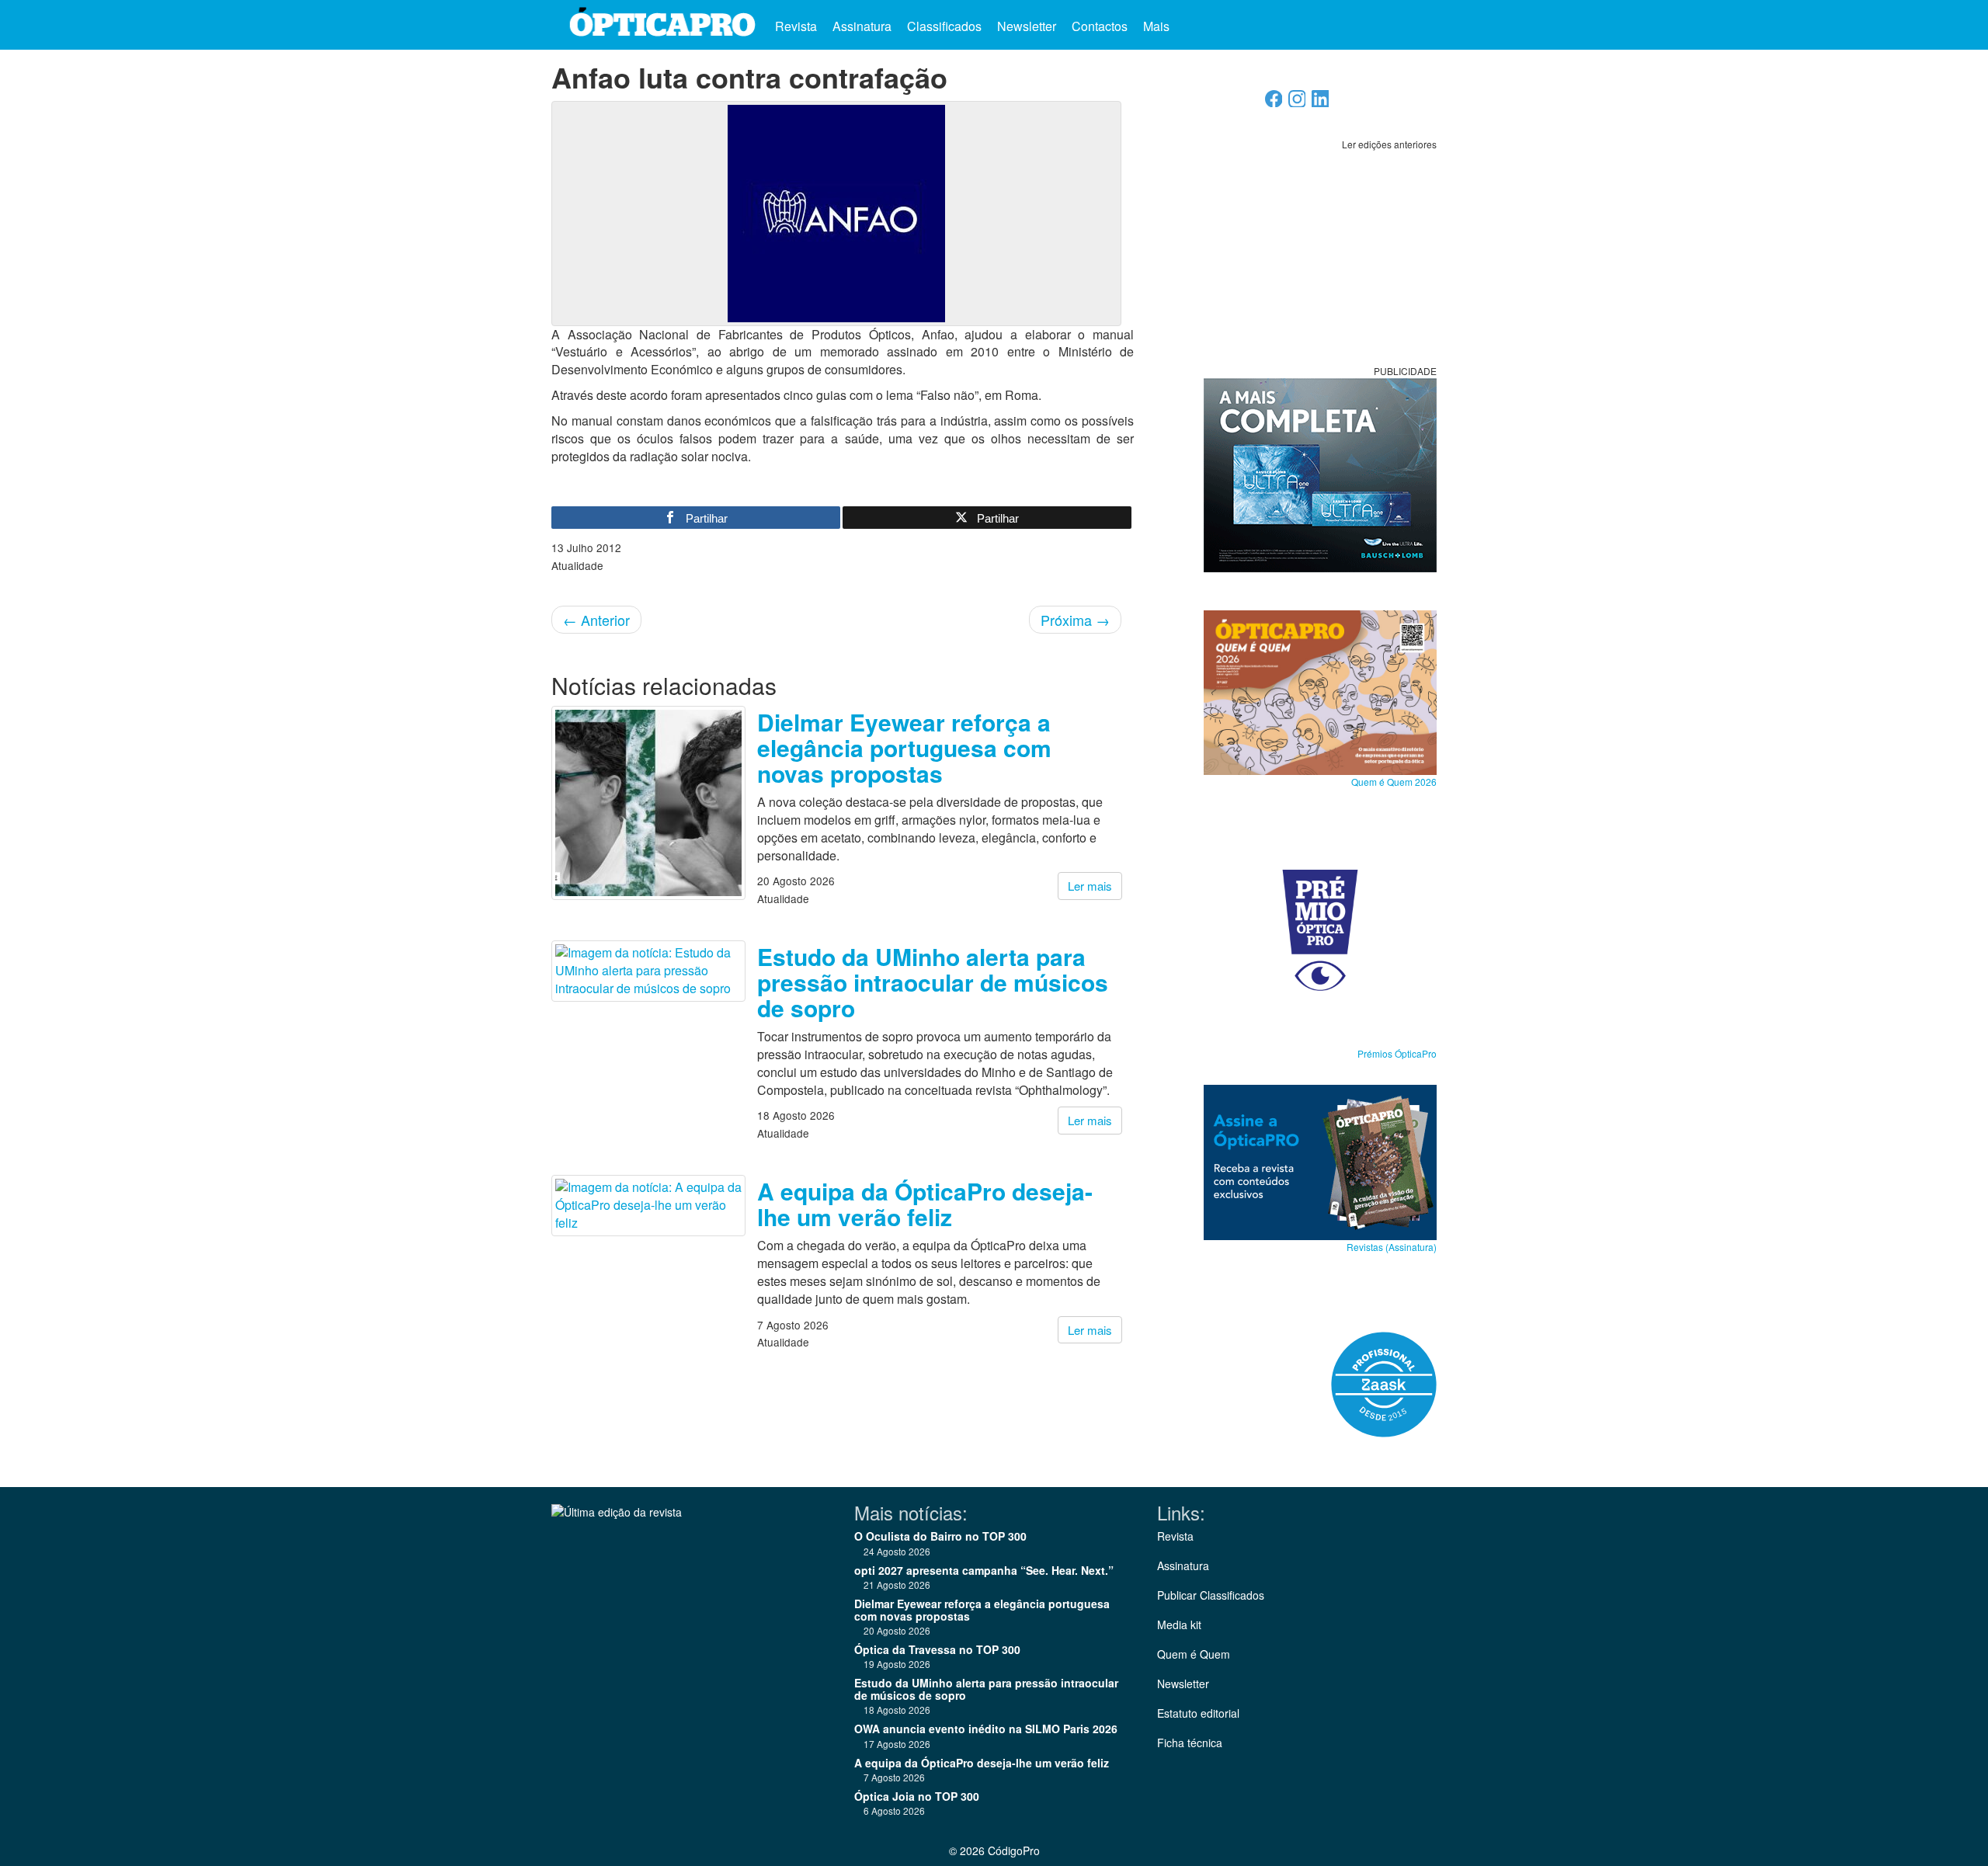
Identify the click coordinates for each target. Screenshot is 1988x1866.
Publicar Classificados (1211, 1595)
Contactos (1100, 26)
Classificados (944, 26)
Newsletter (1027, 26)
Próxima (1075, 620)
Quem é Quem (1194, 1654)
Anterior (596, 620)
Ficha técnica (1190, 1743)
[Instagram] (1297, 103)
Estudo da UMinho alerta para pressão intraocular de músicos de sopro (933, 982)
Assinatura (862, 26)
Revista (796, 26)
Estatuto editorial (1198, 1713)
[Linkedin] (1321, 103)
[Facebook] (1274, 103)
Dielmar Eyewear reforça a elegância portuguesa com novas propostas (904, 747)
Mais (1158, 26)
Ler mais (1090, 886)
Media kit (1179, 1624)
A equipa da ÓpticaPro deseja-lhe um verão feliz (925, 1204)
